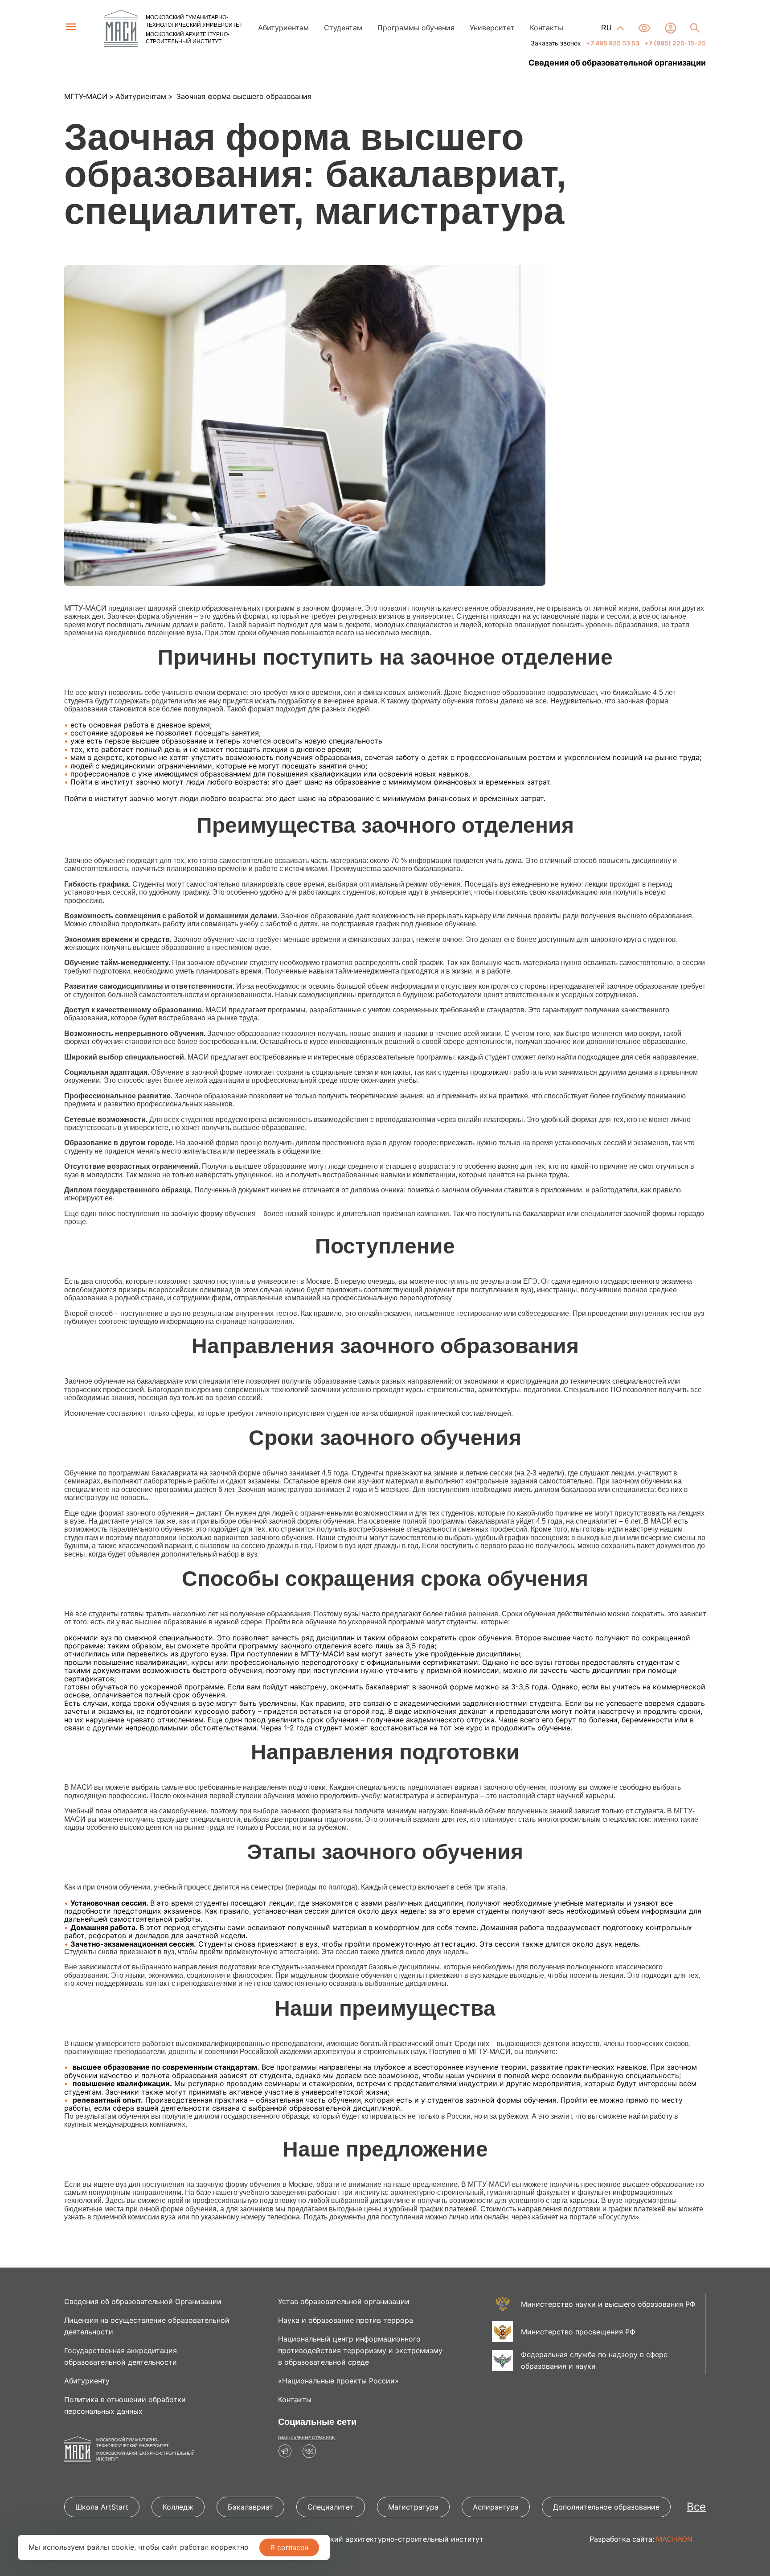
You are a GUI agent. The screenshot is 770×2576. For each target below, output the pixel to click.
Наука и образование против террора (346, 2320)
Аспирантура (496, 2507)
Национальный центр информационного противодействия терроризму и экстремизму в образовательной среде (360, 2350)
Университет (492, 28)
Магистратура (413, 2507)
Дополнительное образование (606, 2507)
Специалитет (331, 2507)
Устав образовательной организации (344, 2301)
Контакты (547, 28)
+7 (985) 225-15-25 (674, 43)
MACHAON (674, 2539)
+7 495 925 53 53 (612, 43)
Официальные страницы (307, 2438)
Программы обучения (416, 28)
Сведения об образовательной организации (617, 63)
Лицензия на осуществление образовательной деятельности (147, 2326)
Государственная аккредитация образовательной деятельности (121, 2356)
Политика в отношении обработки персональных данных (125, 2405)
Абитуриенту (87, 2381)
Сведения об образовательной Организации (143, 2301)
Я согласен (289, 2547)
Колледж (178, 2507)
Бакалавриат (250, 2507)
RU (607, 28)
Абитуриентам (283, 28)
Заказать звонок (556, 43)
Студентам (343, 28)
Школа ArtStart (102, 2507)
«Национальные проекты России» (338, 2381)
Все (696, 2507)
